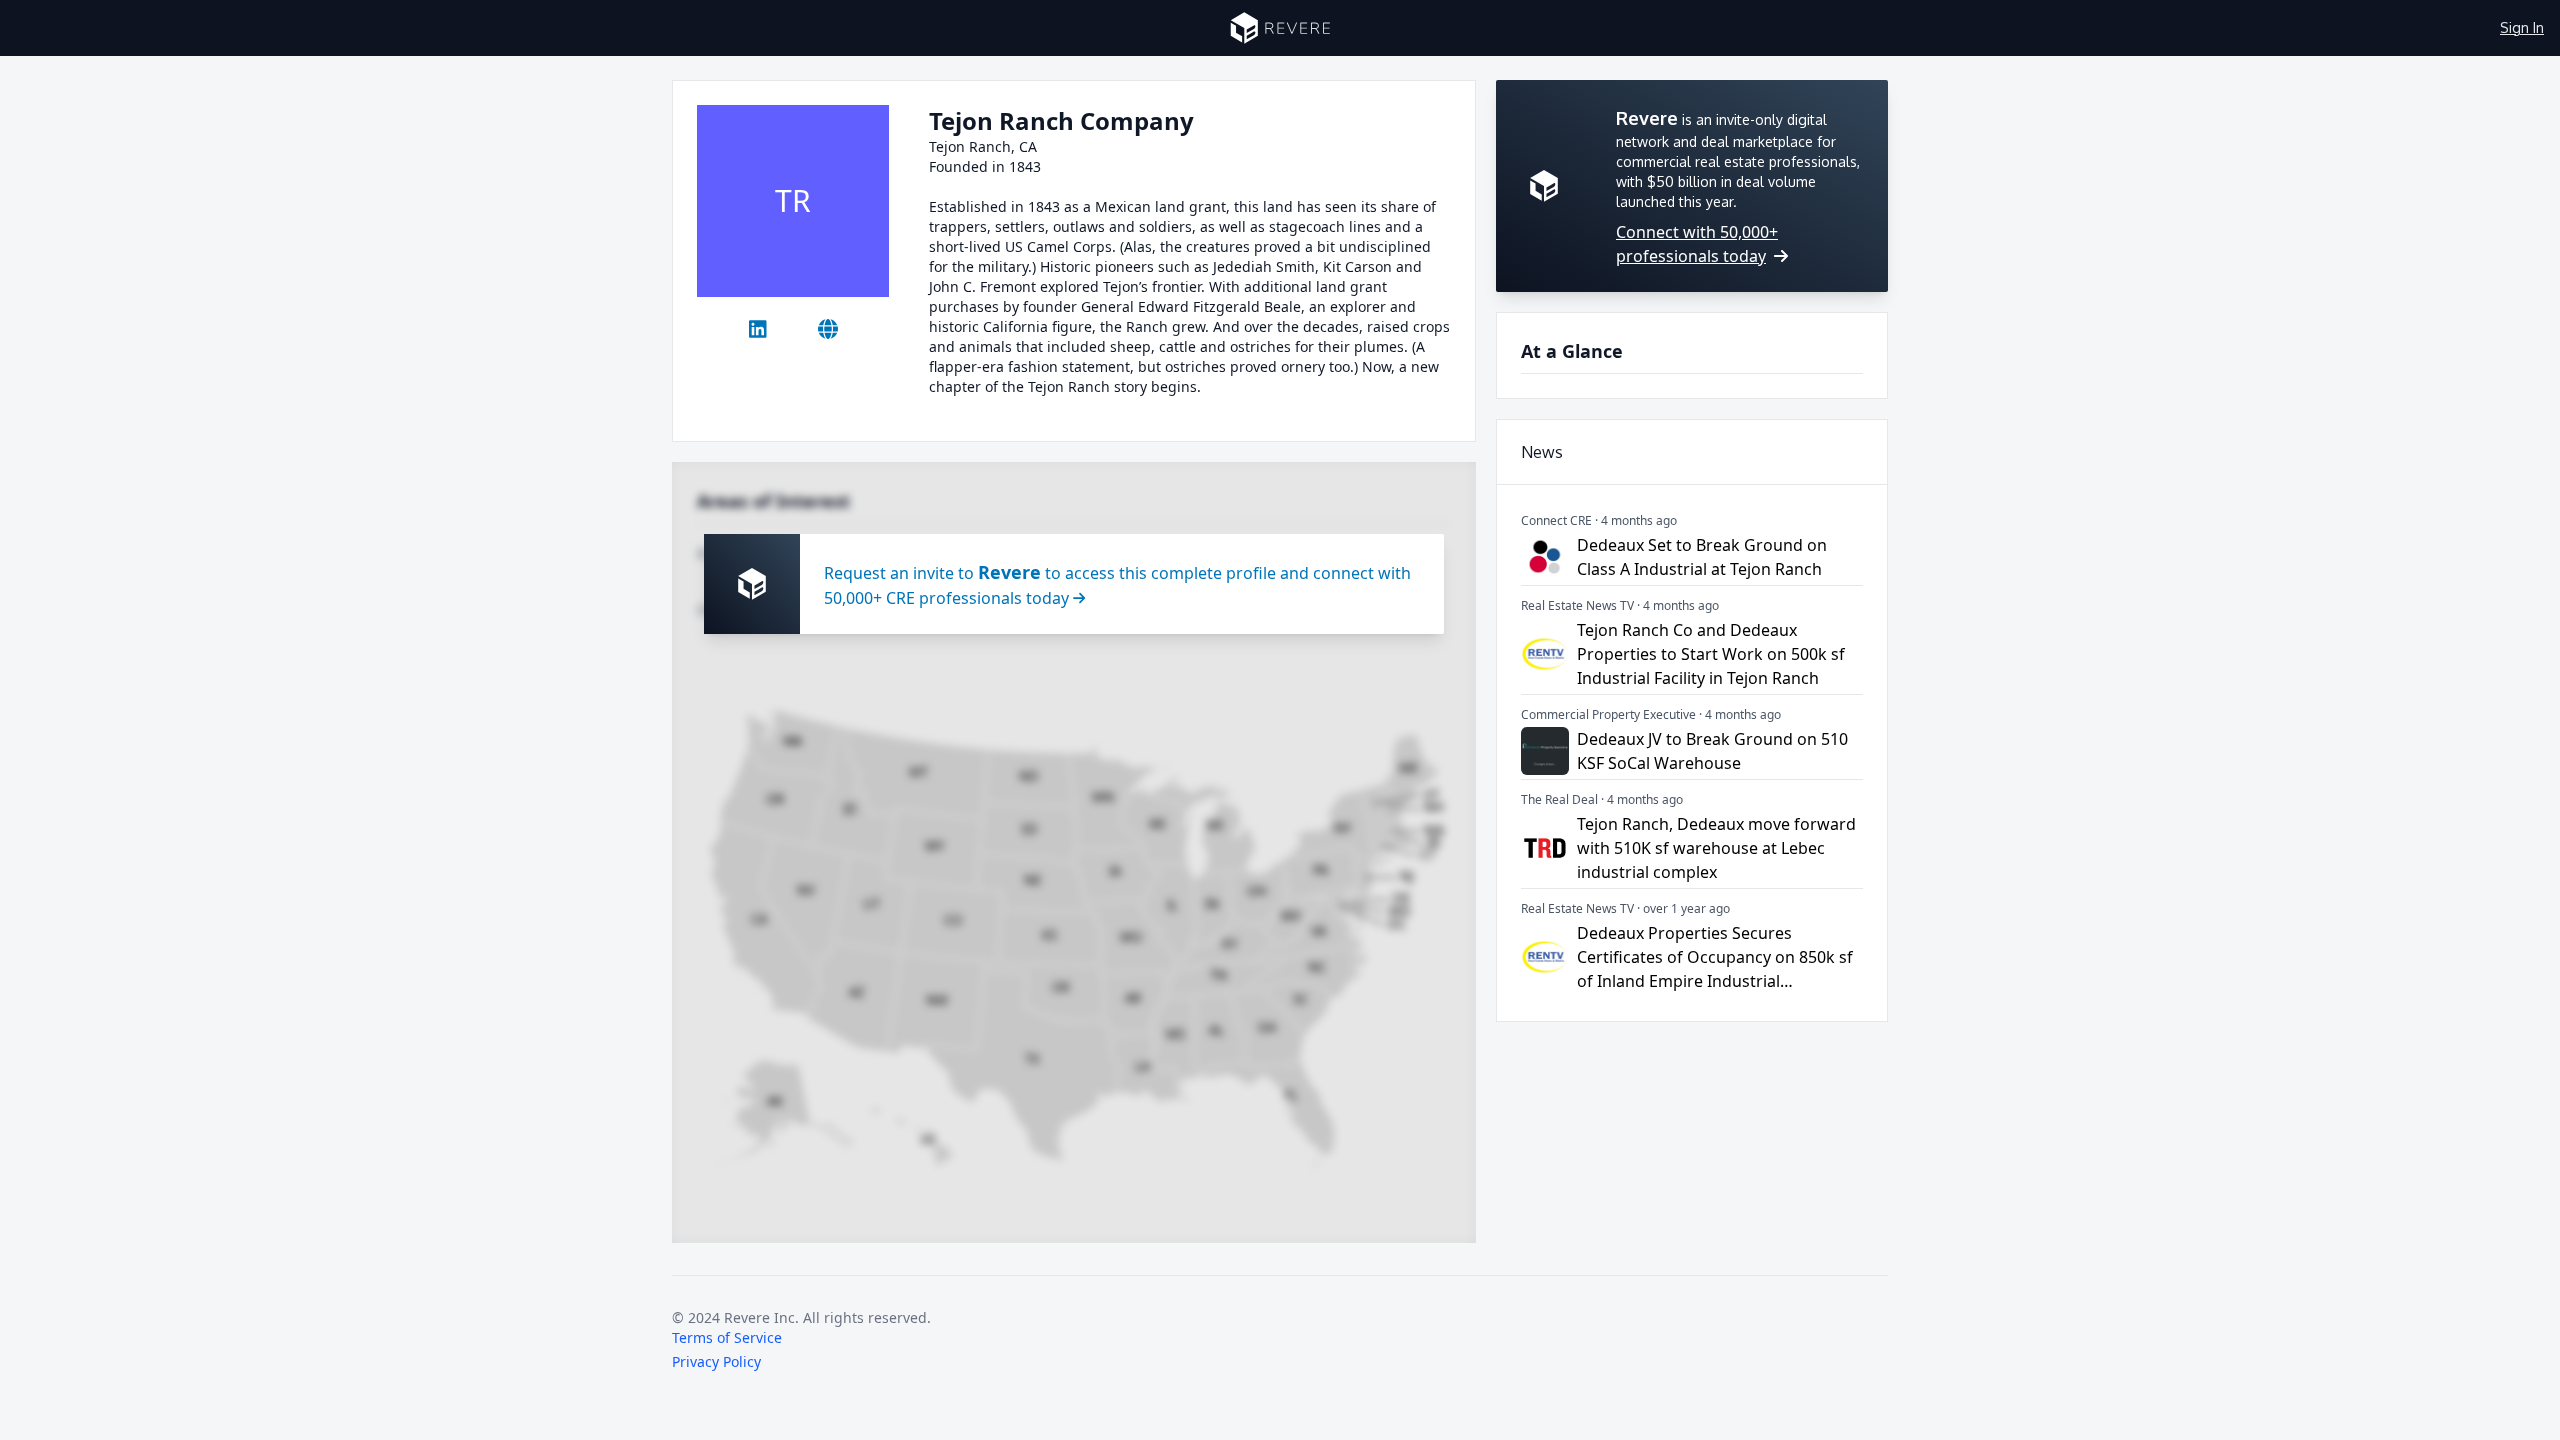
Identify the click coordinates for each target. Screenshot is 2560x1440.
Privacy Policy (716, 1361)
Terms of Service (727, 1337)
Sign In (2522, 27)
